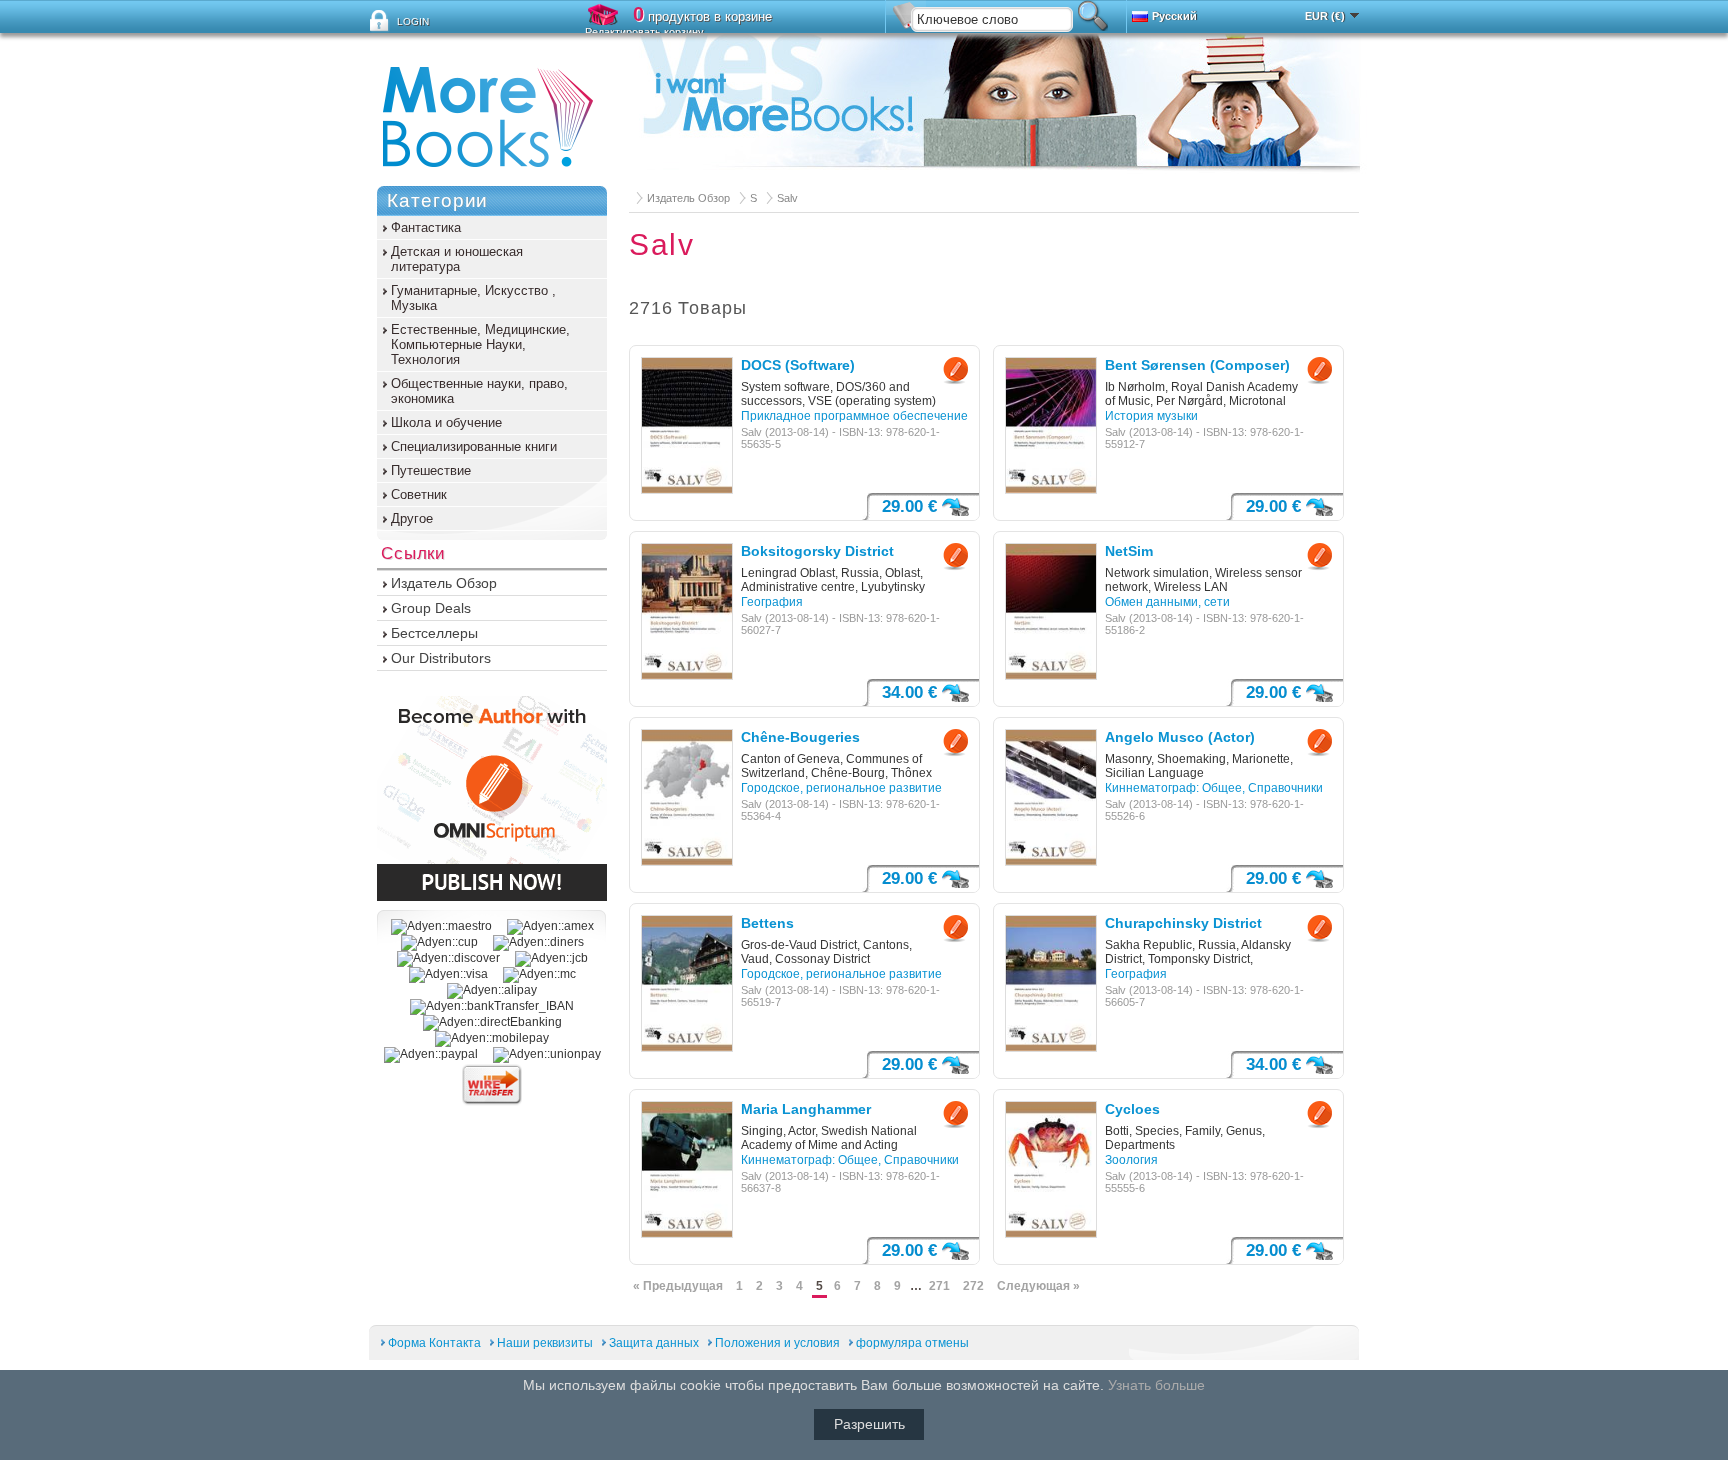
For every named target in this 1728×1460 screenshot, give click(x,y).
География (772, 602)
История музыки (1151, 416)
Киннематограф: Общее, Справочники (1214, 788)
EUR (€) (1325, 16)
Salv (787, 198)
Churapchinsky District (1183, 923)
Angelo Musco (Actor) (1180, 737)
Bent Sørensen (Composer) (1197, 365)
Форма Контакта (434, 1343)
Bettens (767, 923)
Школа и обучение (446, 422)
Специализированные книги (474, 446)
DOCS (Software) (798, 365)
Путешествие (431, 470)
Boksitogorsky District (817, 551)
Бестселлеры (434, 633)
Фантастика (426, 227)
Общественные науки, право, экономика (479, 391)
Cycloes (1132, 1109)
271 (939, 1286)
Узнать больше (1156, 1385)
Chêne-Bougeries (800, 737)
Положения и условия (779, 1343)
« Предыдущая (678, 1286)
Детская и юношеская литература (457, 259)
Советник (419, 494)
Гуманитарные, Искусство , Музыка (473, 298)
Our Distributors (441, 658)
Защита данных (654, 1343)
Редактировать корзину (644, 32)
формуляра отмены (912, 1343)
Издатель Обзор (688, 198)
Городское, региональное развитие (841, 788)
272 (973, 1286)
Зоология (1131, 1160)
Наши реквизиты (545, 1343)
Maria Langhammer (806, 1109)
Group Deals (431, 608)
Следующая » (1038, 1286)
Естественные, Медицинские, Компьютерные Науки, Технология (480, 344)
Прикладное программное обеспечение (854, 416)
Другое (412, 518)
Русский (1174, 16)
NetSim (1129, 551)
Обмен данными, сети (1167, 602)
